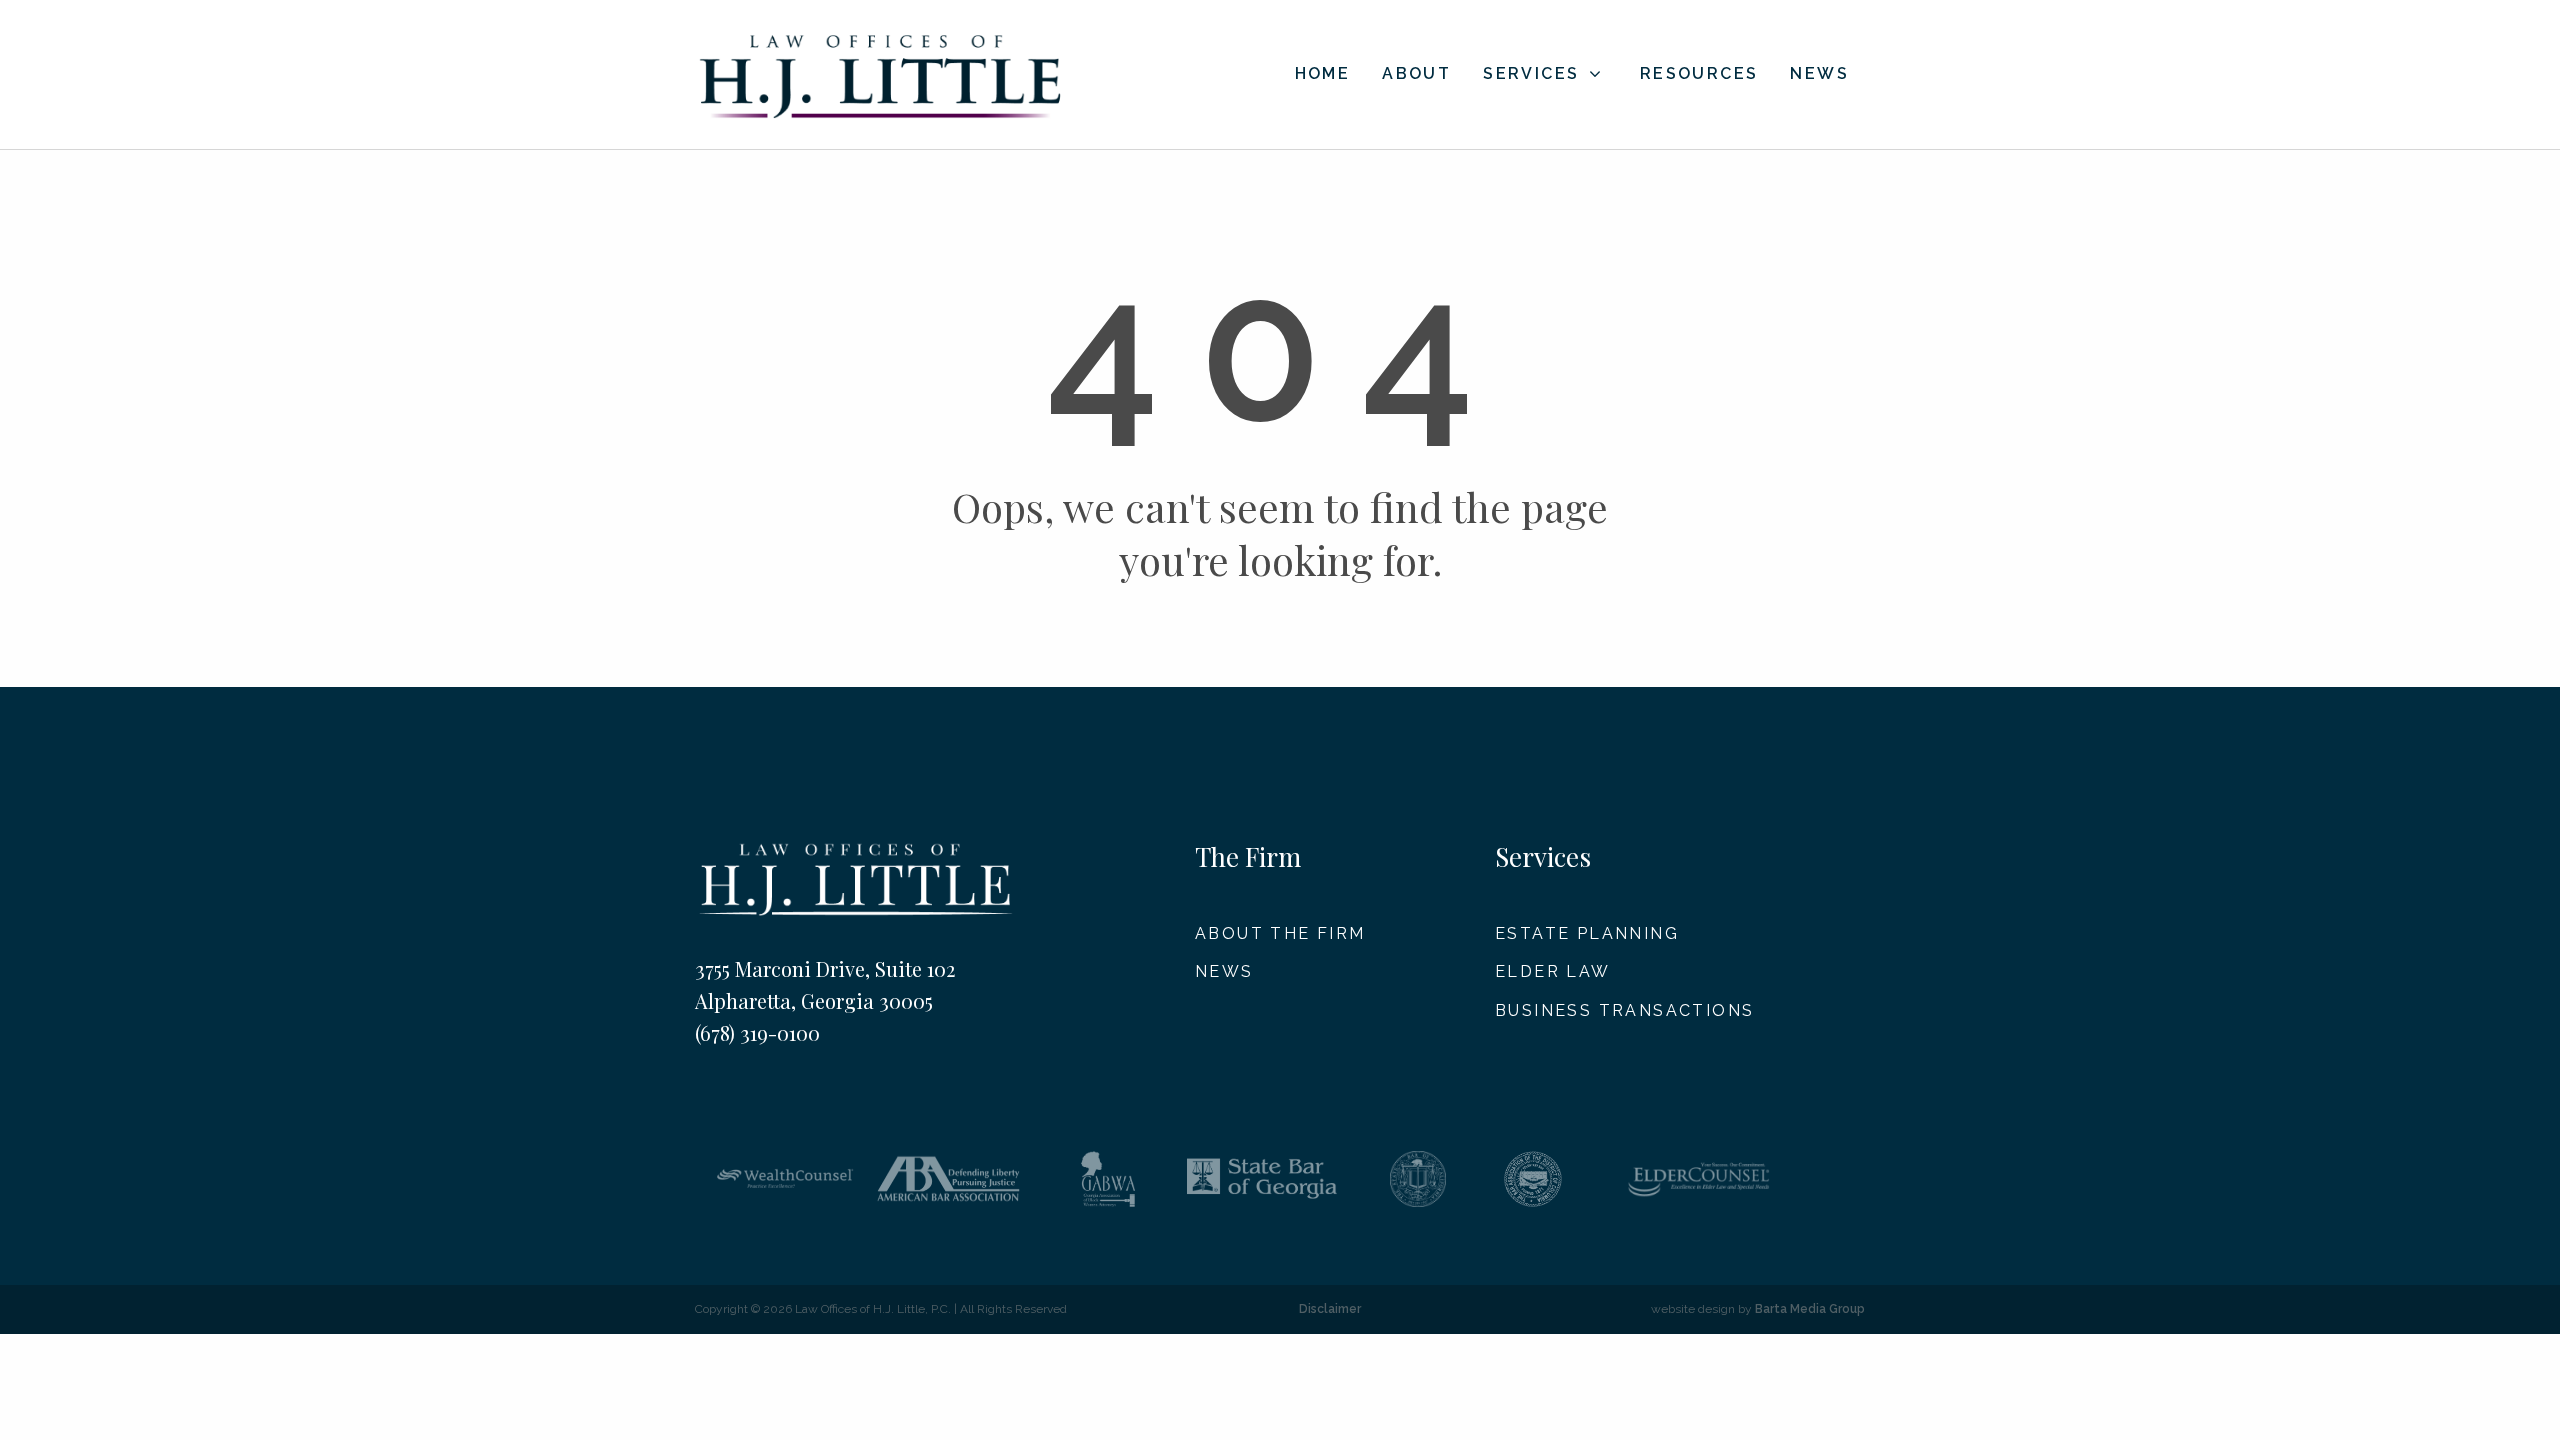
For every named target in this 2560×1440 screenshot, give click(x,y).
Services (1531, 73)
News (1819, 74)
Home (1323, 74)
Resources (1699, 74)
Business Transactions (1624, 1010)
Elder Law (1553, 971)
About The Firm (1280, 933)
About (1416, 74)
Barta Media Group (1810, 1309)
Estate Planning (1587, 933)
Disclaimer (1330, 1309)
